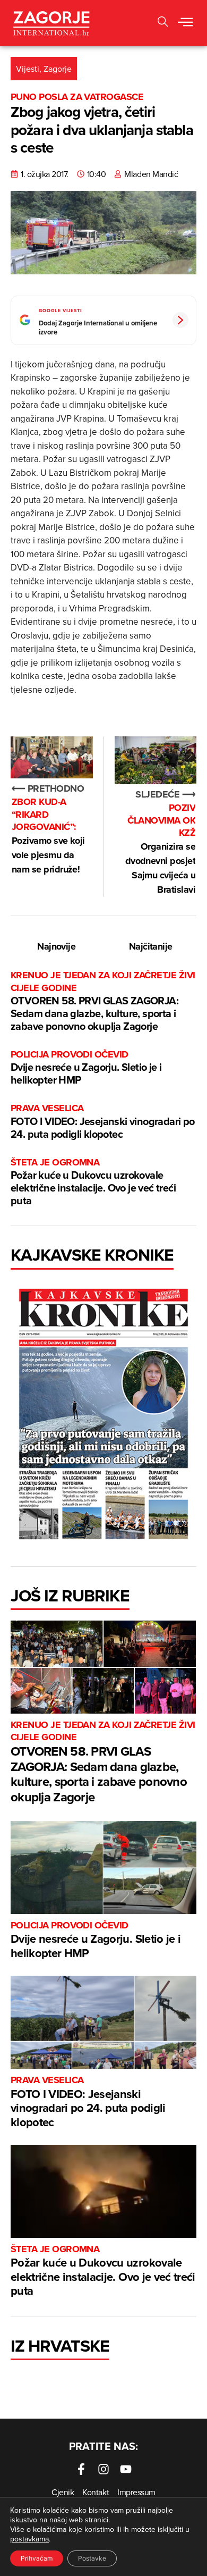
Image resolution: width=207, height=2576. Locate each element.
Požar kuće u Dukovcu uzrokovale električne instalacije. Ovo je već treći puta (93, 1182)
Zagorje (58, 69)
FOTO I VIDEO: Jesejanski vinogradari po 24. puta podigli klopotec (103, 1122)
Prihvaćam (37, 2558)
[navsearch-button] (163, 23)
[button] (185, 23)
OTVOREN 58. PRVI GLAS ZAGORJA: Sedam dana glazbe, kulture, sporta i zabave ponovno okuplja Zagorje (103, 1001)
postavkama (29, 2539)
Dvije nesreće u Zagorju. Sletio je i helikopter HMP (86, 1068)
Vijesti (28, 69)
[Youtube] (126, 2469)
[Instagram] (103, 2469)
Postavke (92, 2558)
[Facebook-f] (81, 2469)
